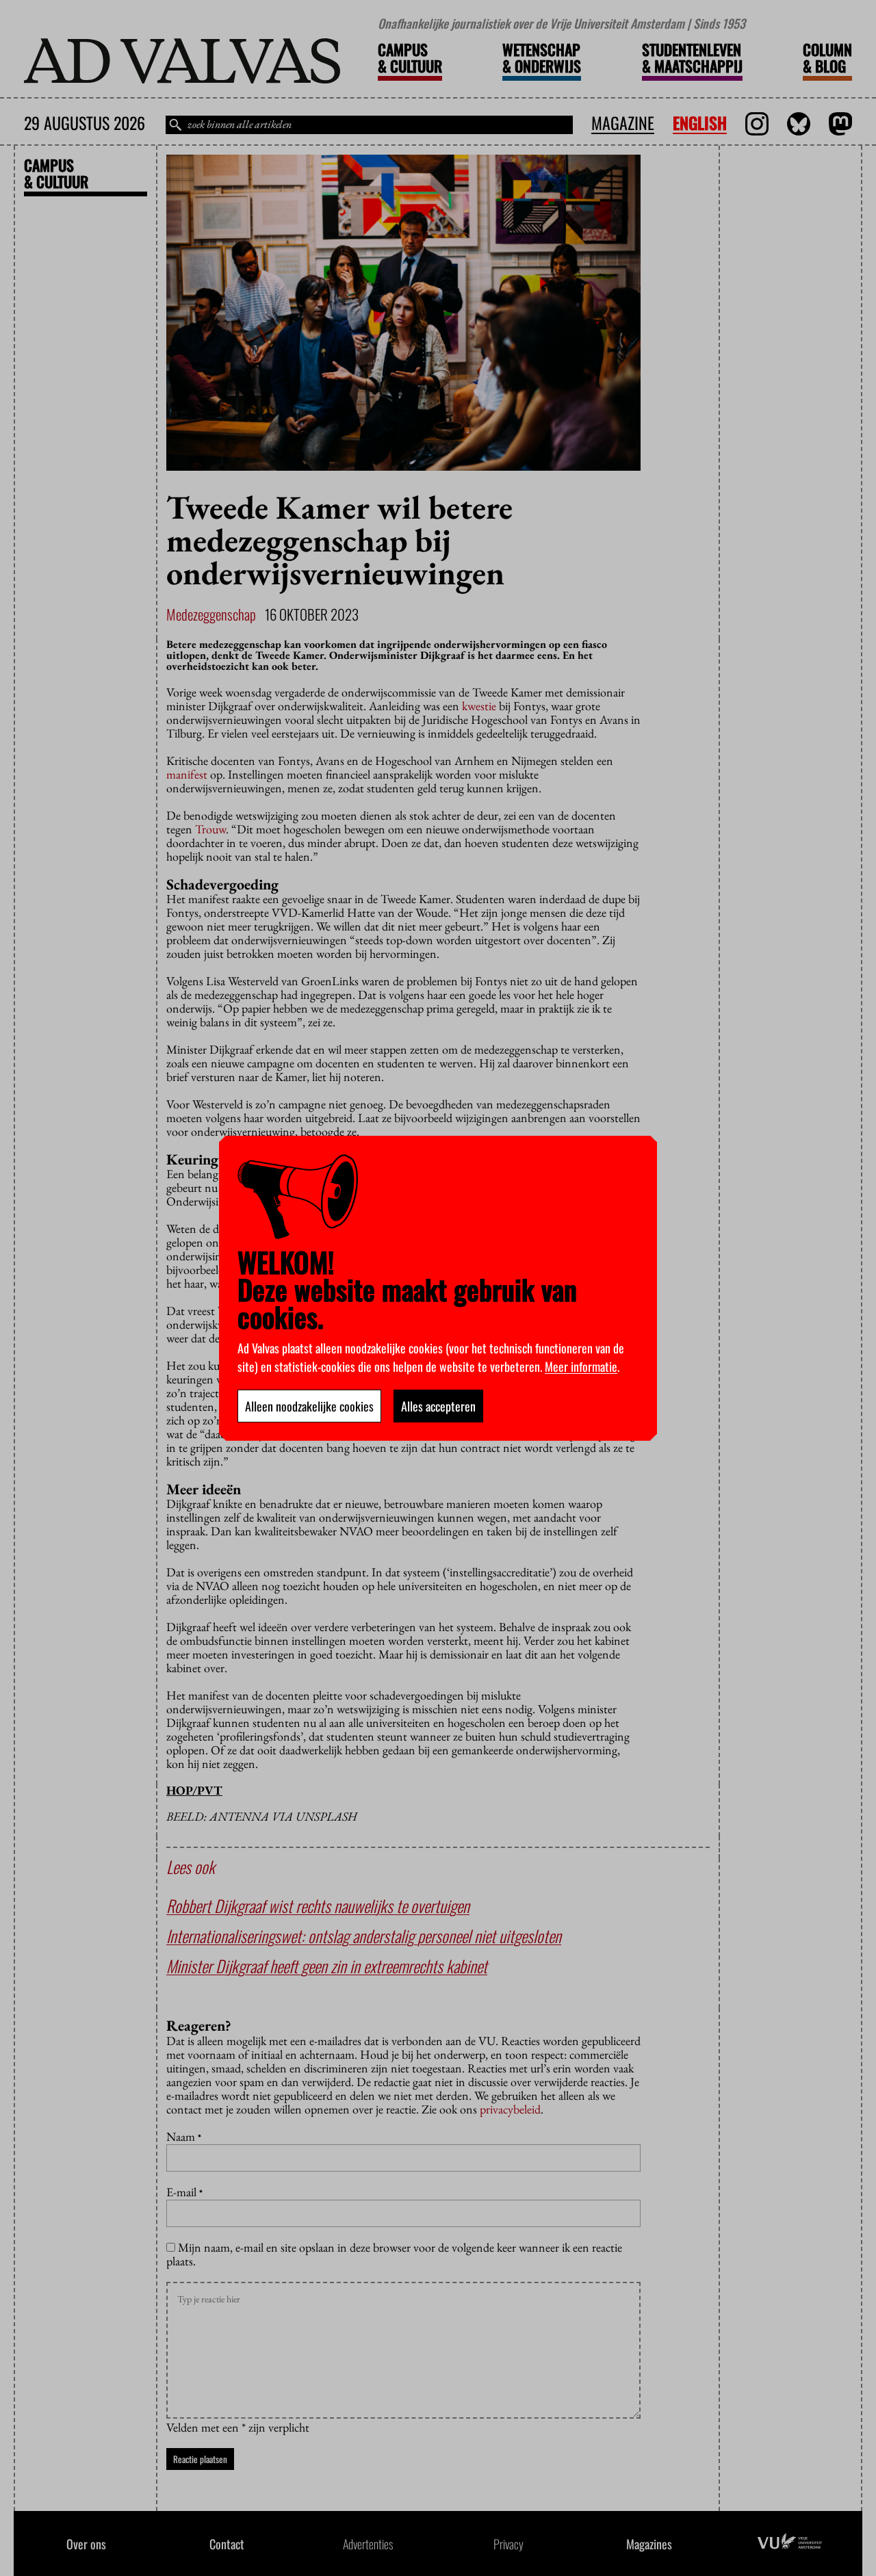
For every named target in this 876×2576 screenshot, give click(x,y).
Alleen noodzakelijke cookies (309, 1406)
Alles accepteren (438, 1406)
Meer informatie (581, 1366)
